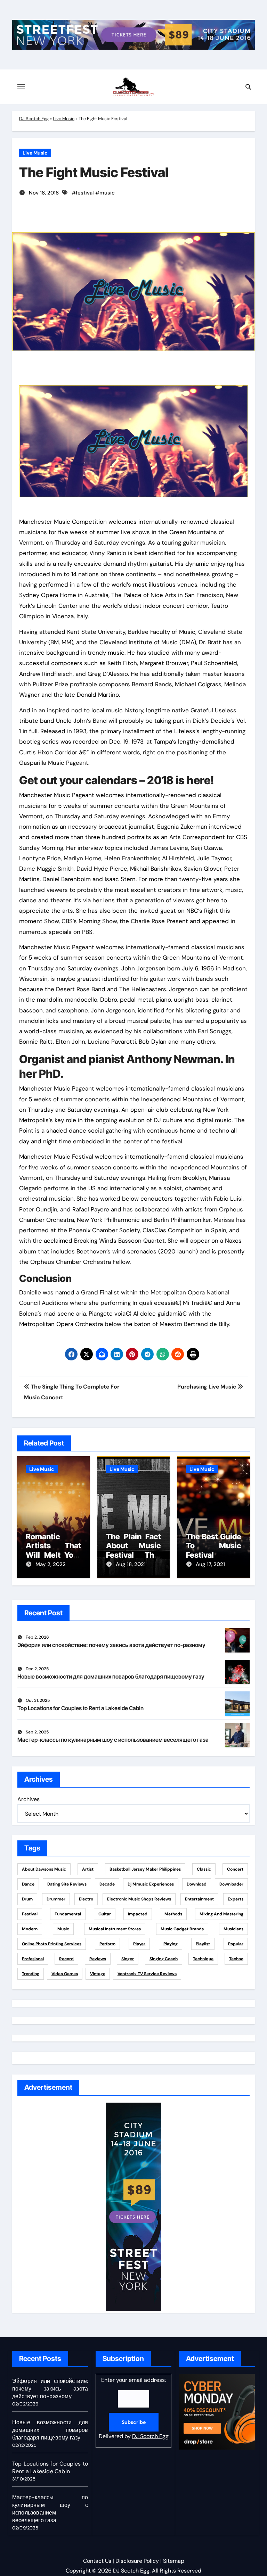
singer (128, 1959)
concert (235, 1869)
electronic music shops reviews (139, 1899)
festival (85, 193)
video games (65, 1974)
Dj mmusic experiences (151, 1884)
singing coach (164, 1959)
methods (173, 1914)
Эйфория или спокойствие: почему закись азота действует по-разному (111, 1645)
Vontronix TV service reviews (147, 1974)
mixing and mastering (221, 1914)
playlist (203, 1944)
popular (236, 1944)
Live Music (64, 119)
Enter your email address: (134, 2408)
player (139, 1944)
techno (236, 1959)
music (107, 193)
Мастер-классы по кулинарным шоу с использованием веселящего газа (113, 1740)
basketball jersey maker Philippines (145, 1869)
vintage (98, 1974)
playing (171, 1944)
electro (86, 1899)
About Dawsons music (44, 1869)
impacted (138, 1914)
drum (27, 1899)
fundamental (68, 1914)
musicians (233, 1929)
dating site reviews (67, 1884)
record (66, 1959)
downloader (231, 1884)
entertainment (199, 1899)
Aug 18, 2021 (131, 1564)
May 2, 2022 (51, 1564)
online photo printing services (52, 1944)
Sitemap (174, 2561)
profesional (33, 1959)
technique (203, 1959)
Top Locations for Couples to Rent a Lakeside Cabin (80, 1708)
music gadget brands (182, 1929)
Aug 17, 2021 (210, 1564)
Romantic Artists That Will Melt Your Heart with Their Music (53, 1555)
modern (30, 1929)
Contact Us (97, 2561)
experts (236, 1899)
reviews (98, 1959)
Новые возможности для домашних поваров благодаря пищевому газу (111, 1676)
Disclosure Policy (137, 2561)
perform (107, 1944)
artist (88, 1869)
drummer (56, 1899)
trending (31, 1974)
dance (28, 1884)
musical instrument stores (115, 1929)
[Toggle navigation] (21, 87)
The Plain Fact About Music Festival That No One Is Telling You (134, 1555)
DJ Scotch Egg (34, 119)
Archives (29, 1799)
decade (107, 1884)
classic (204, 1869)
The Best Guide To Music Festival (214, 1546)
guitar (105, 1914)
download (197, 1884)
